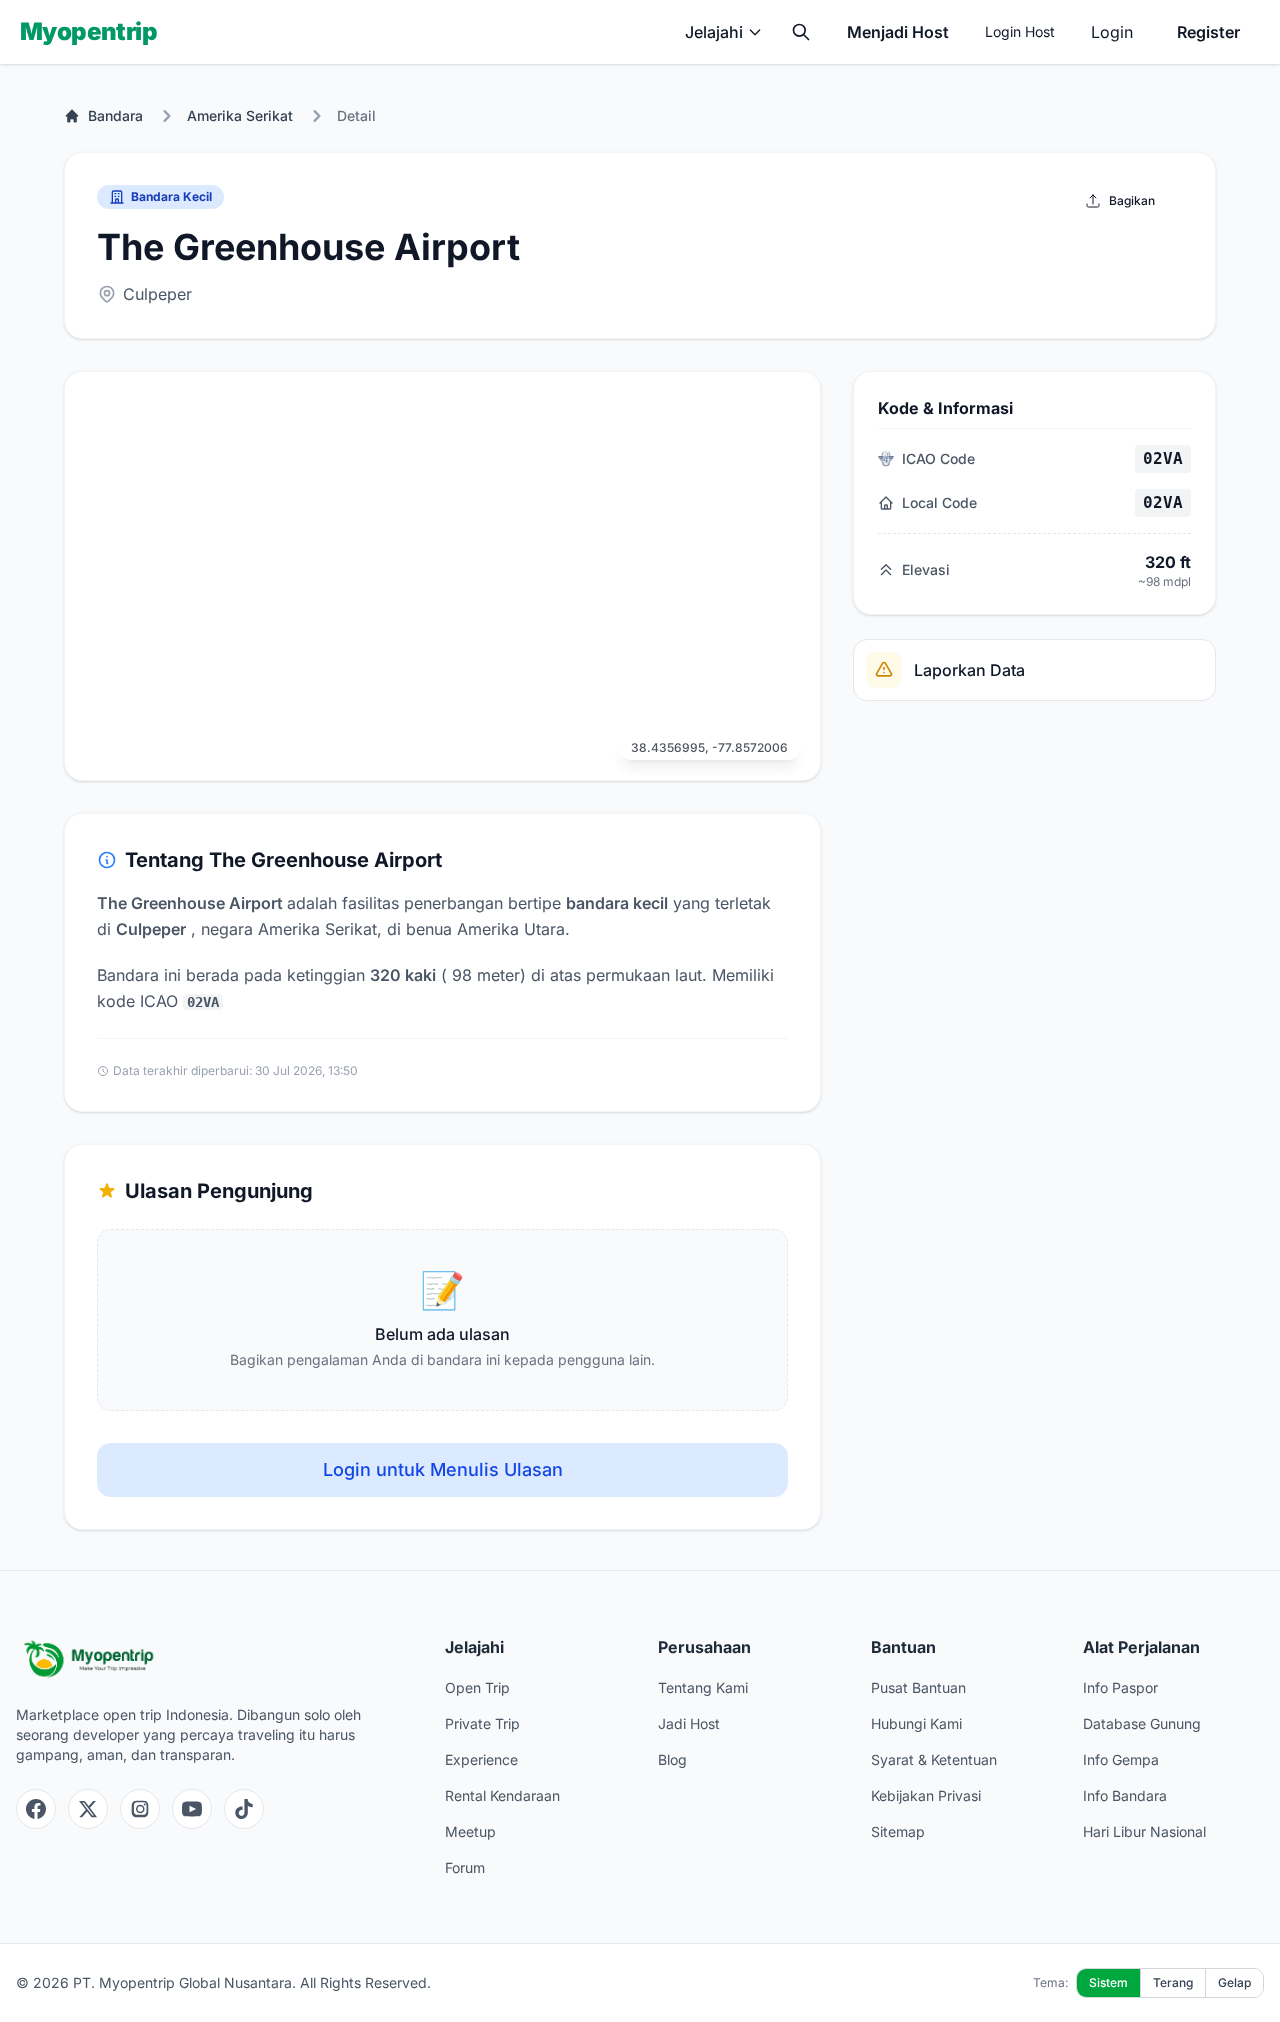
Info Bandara (1125, 1795)
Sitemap (898, 1831)
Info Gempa (1121, 1759)
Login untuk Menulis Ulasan (443, 1469)
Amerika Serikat (240, 115)
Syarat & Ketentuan (934, 1759)
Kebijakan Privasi (926, 1795)
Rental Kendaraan (502, 1795)
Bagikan (1132, 200)
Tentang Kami (703, 1687)
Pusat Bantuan (918, 1687)
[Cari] (801, 32)
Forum (465, 1867)
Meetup (470, 1831)
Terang (1173, 1982)
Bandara (115, 115)
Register (1208, 32)
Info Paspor (1120, 1687)
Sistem (1108, 1982)
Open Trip (477, 1687)
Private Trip (482, 1723)
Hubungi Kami (916, 1723)
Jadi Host (689, 1723)
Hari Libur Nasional (1144, 1831)
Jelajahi (714, 32)
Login (1112, 32)
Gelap (1234, 1982)
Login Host (1020, 31)
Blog (672, 1759)
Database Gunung (1142, 1723)
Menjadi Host (898, 32)
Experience (481, 1759)
